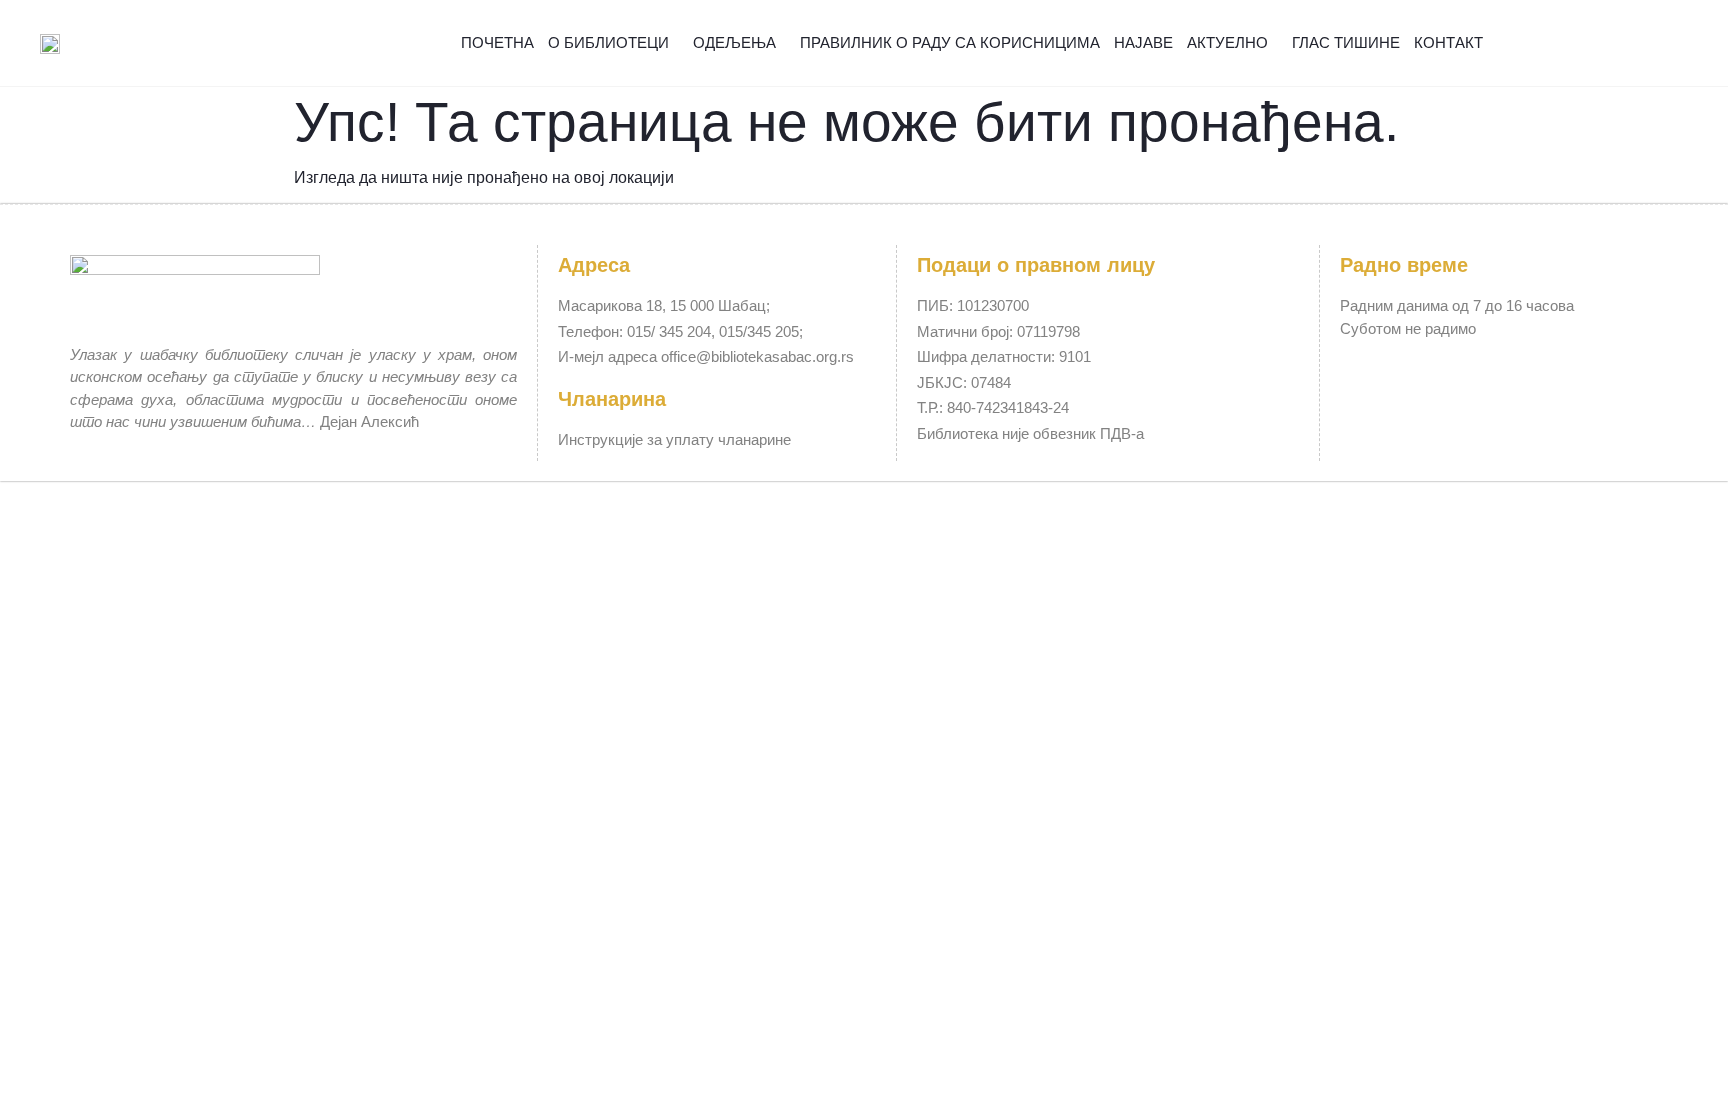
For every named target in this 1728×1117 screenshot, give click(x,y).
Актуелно (1227, 42)
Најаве (1143, 42)
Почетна (497, 42)
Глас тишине (1346, 42)
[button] (1665, 43)
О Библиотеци (608, 42)
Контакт (1448, 42)
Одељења (734, 42)
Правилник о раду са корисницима (950, 42)
